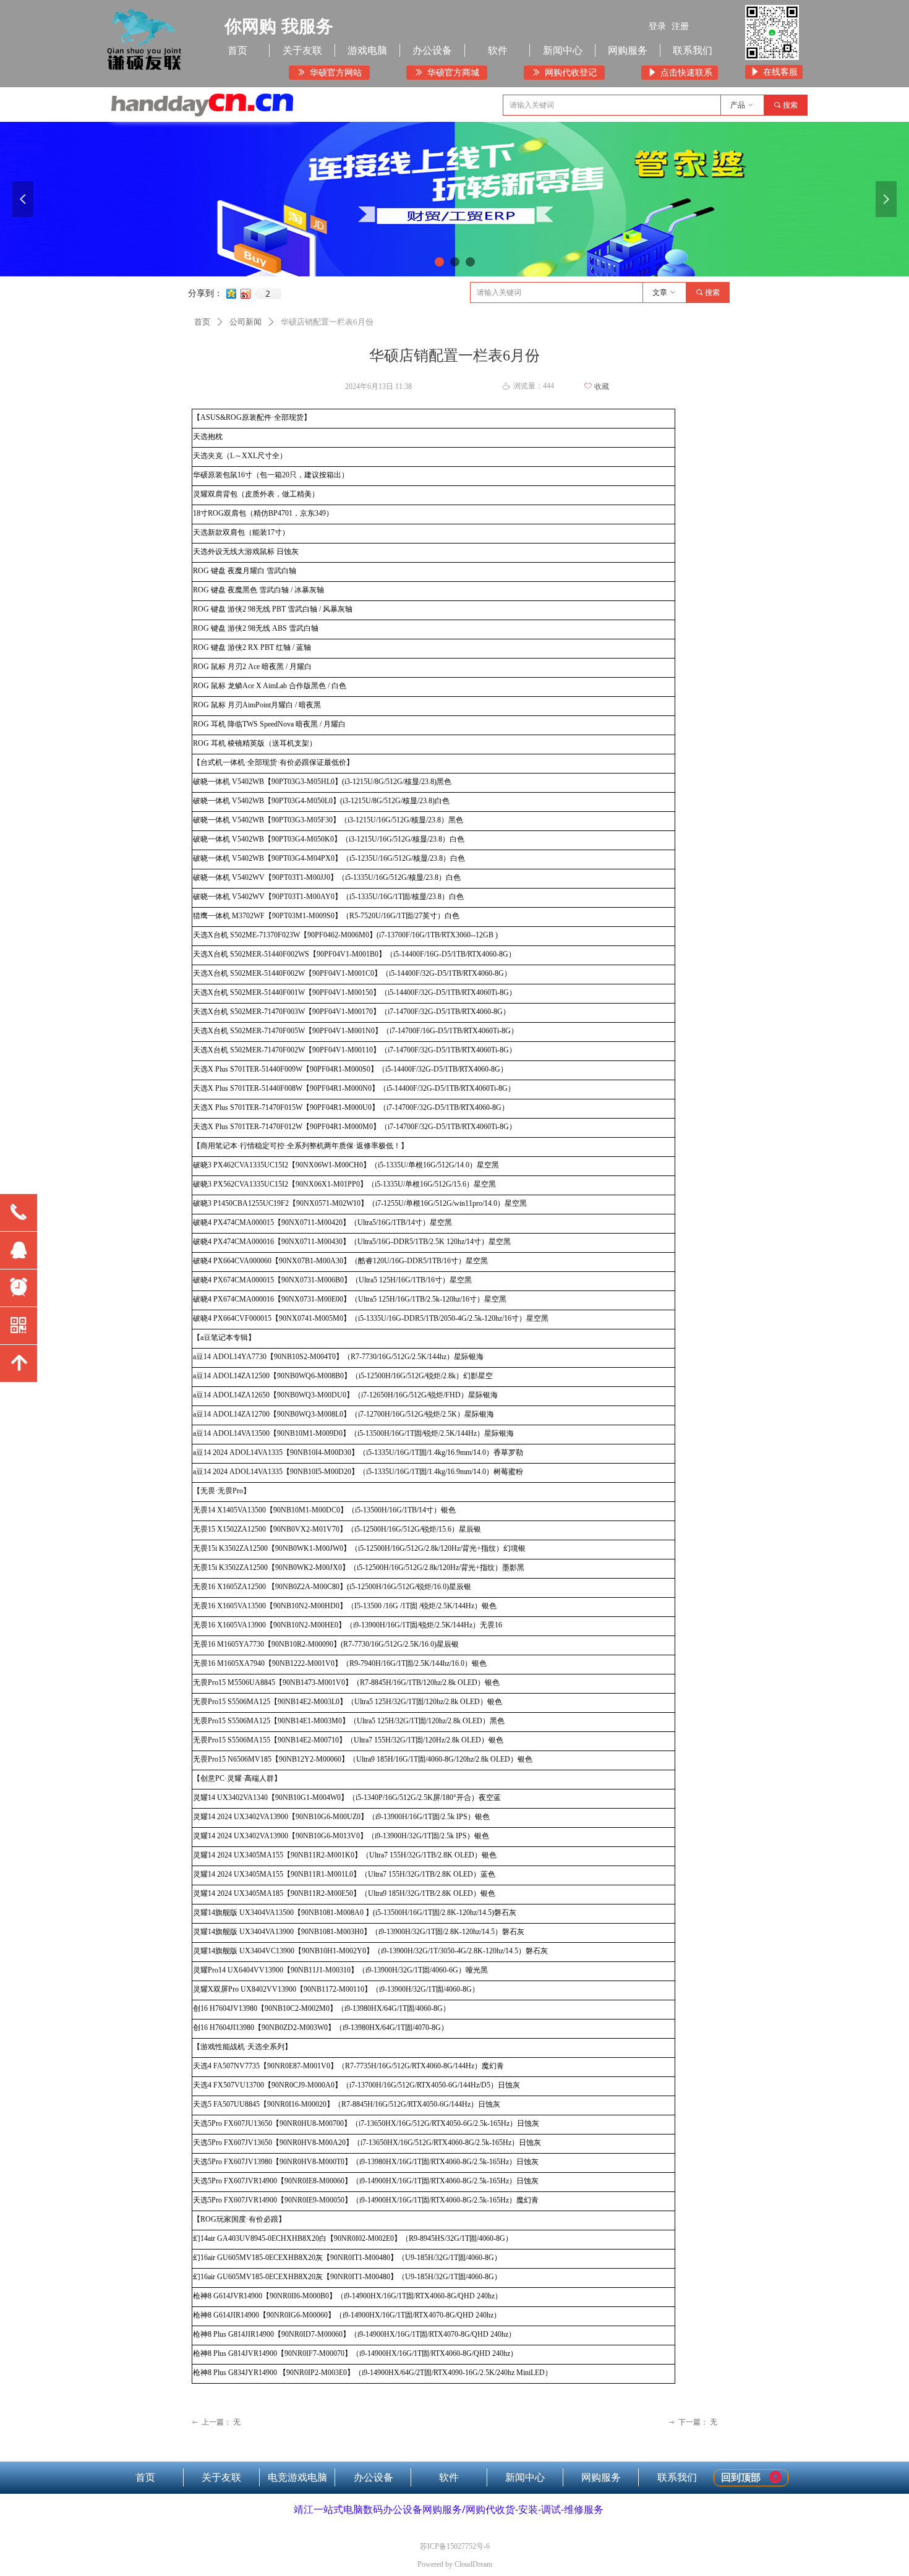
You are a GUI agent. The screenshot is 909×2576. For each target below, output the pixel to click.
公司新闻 (245, 322)
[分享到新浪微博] (246, 294)
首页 (202, 322)
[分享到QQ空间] (232, 294)
